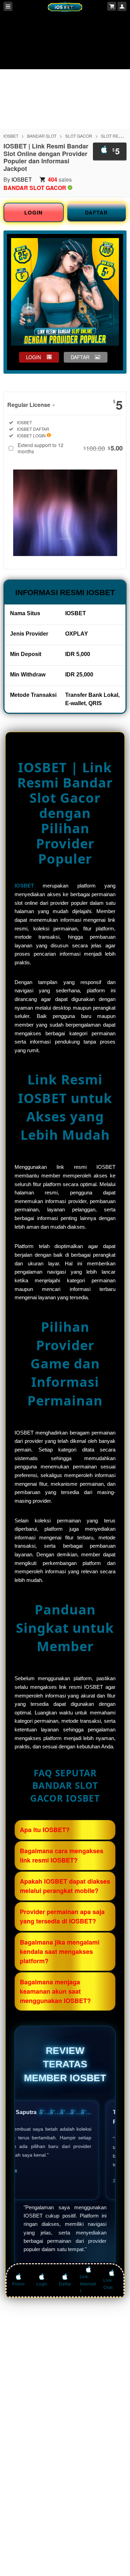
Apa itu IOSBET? (45, 1830)
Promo (18, 2284)
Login (42, 2284)
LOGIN (33, 212)
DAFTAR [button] (80, 357)
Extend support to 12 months (70, 448)
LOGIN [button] (33, 357)
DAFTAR (96, 212)
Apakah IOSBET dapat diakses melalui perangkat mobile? (65, 1886)
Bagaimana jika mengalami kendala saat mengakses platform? (60, 1951)
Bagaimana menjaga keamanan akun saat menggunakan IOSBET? (55, 1991)
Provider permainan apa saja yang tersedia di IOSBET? (62, 1916)
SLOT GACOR (79, 136)
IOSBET (11, 136)
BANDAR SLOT (42, 136)
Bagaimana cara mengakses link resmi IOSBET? (62, 1855)
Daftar (65, 2284)
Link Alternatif (88, 2284)
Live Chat (108, 2284)
